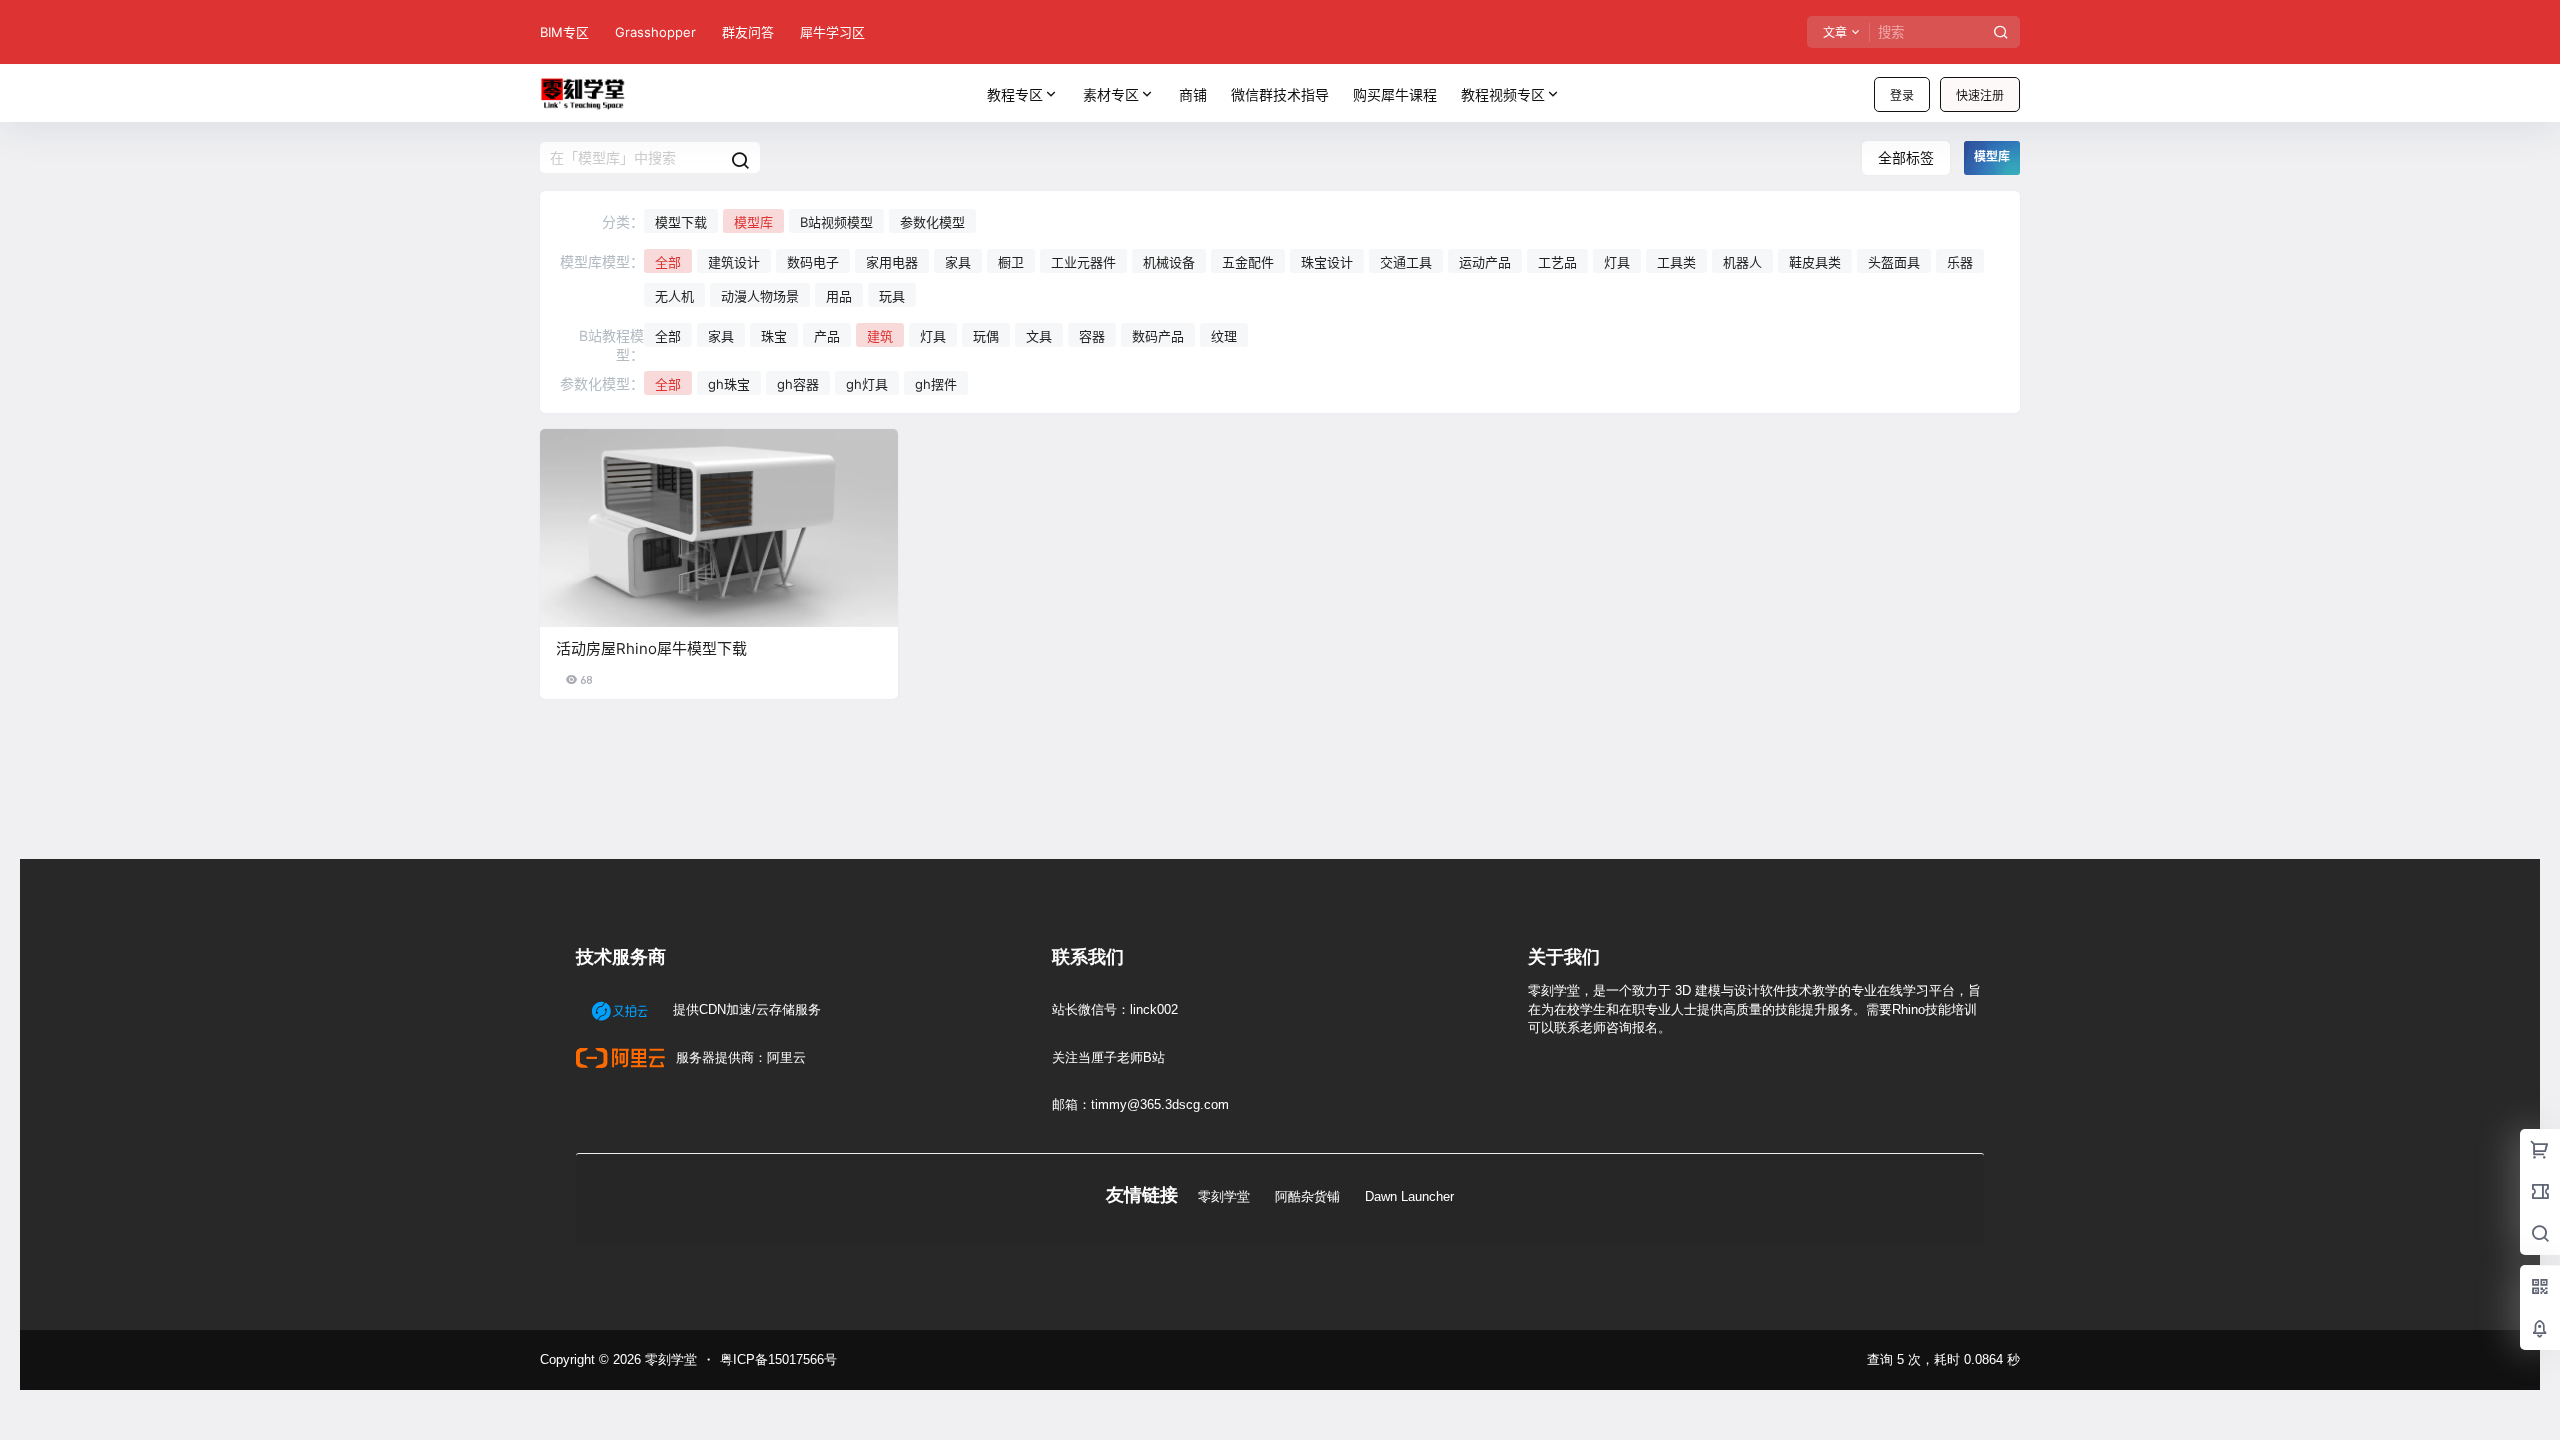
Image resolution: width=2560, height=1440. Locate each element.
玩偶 (986, 336)
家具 (958, 262)
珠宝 (774, 336)
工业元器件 (1083, 262)
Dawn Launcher (1409, 1196)
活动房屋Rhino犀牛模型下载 (651, 648)
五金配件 (1248, 262)
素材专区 (1111, 94)
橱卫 (1011, 262)
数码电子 (813, 262)
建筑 (880, 336)
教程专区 (1015, 94)
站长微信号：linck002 (1115, 1009)
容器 (1092, 336)
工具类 (1676, 262)
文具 (1039, 336)
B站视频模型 (836, 222)
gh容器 (798, 384)
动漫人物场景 (760, 296)
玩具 (892, 296)
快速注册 (1980, 95)
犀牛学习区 (832, 32)
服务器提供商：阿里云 (739, 1057)
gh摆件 (936, 384)
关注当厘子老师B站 (1108, 1057)
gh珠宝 (729, 384)
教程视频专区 (1503, 94)
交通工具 (1406, 262)
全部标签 (1906, 157)
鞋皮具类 (1815, 262)
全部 (668, 262)
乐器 (1960, 262)
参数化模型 (932, 222)
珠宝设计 (1327, 262)
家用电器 (892, 262)
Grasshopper (655, 32)
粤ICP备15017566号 (778, 1359)
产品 (827, 336)
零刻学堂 (1224, 1196)
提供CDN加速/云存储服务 (745, 1009)
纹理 (1224, 336)
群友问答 (748, 32)
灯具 (1617, 262)
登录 (1902, 95)
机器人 (1742, 262)
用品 (839, 296)
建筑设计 (734, 262)
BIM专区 (564, 32)
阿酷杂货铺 (1307, 1196)
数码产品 (1158, 336)
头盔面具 (1894, 262)
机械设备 (1169, 262)
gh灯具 (867, 384)
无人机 (674, 296)
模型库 (753, 222)
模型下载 (681, 222)
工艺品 (1557, 262)
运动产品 (1485, 262)
